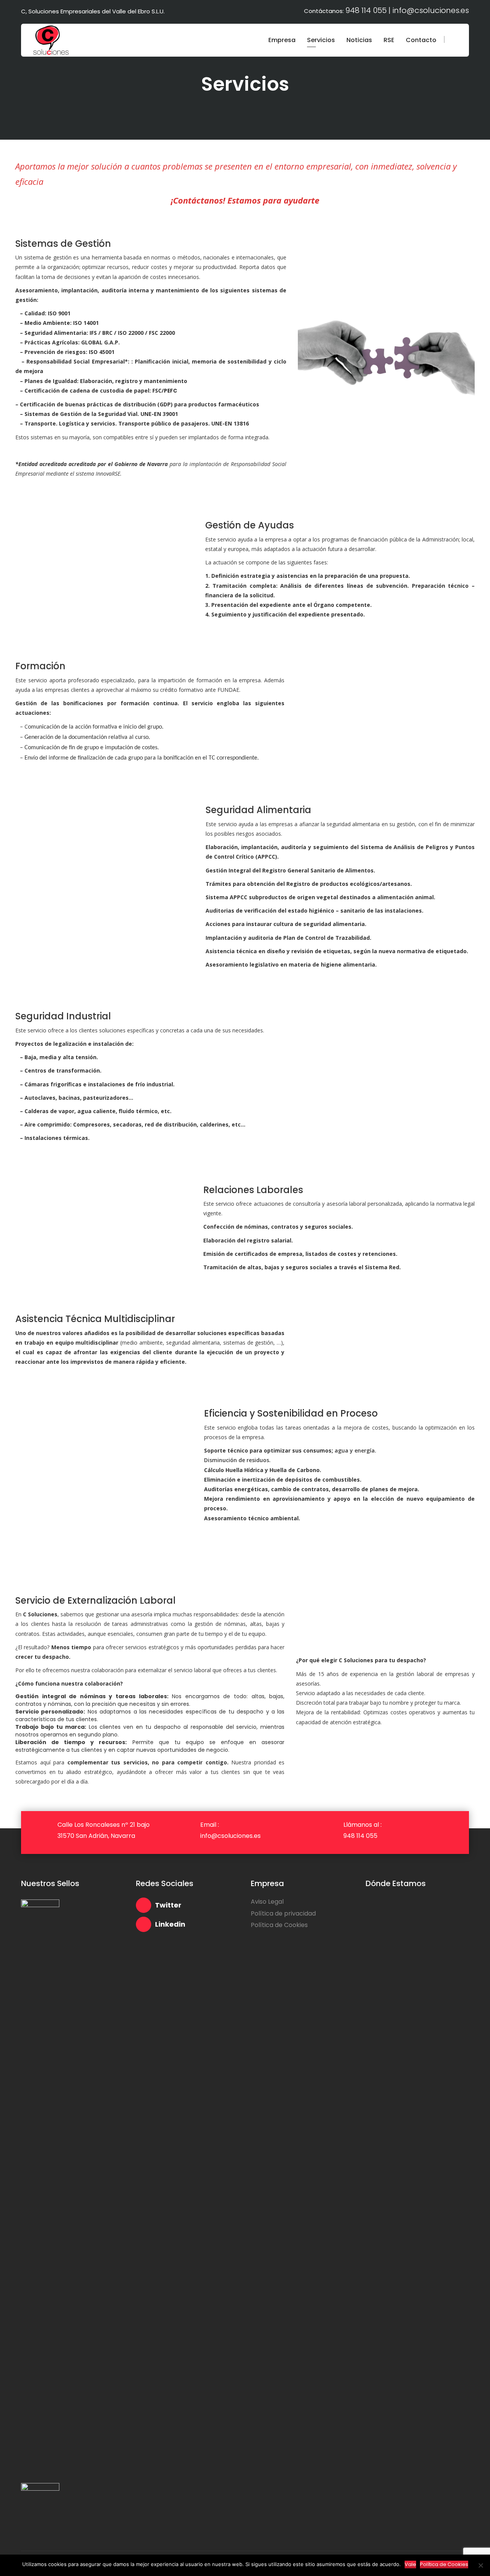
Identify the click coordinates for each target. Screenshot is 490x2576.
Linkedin (170, 1924)
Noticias (359, 40)
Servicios (321, 40)
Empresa (282, 40)
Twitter (168, 1905)
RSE (389, 40)
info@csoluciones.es (431, 10)
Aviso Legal (267, 1902)
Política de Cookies (279, 1925)
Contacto (421, 40)
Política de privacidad (283, 1913)
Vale (410, 2564)
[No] (480, 2565)
